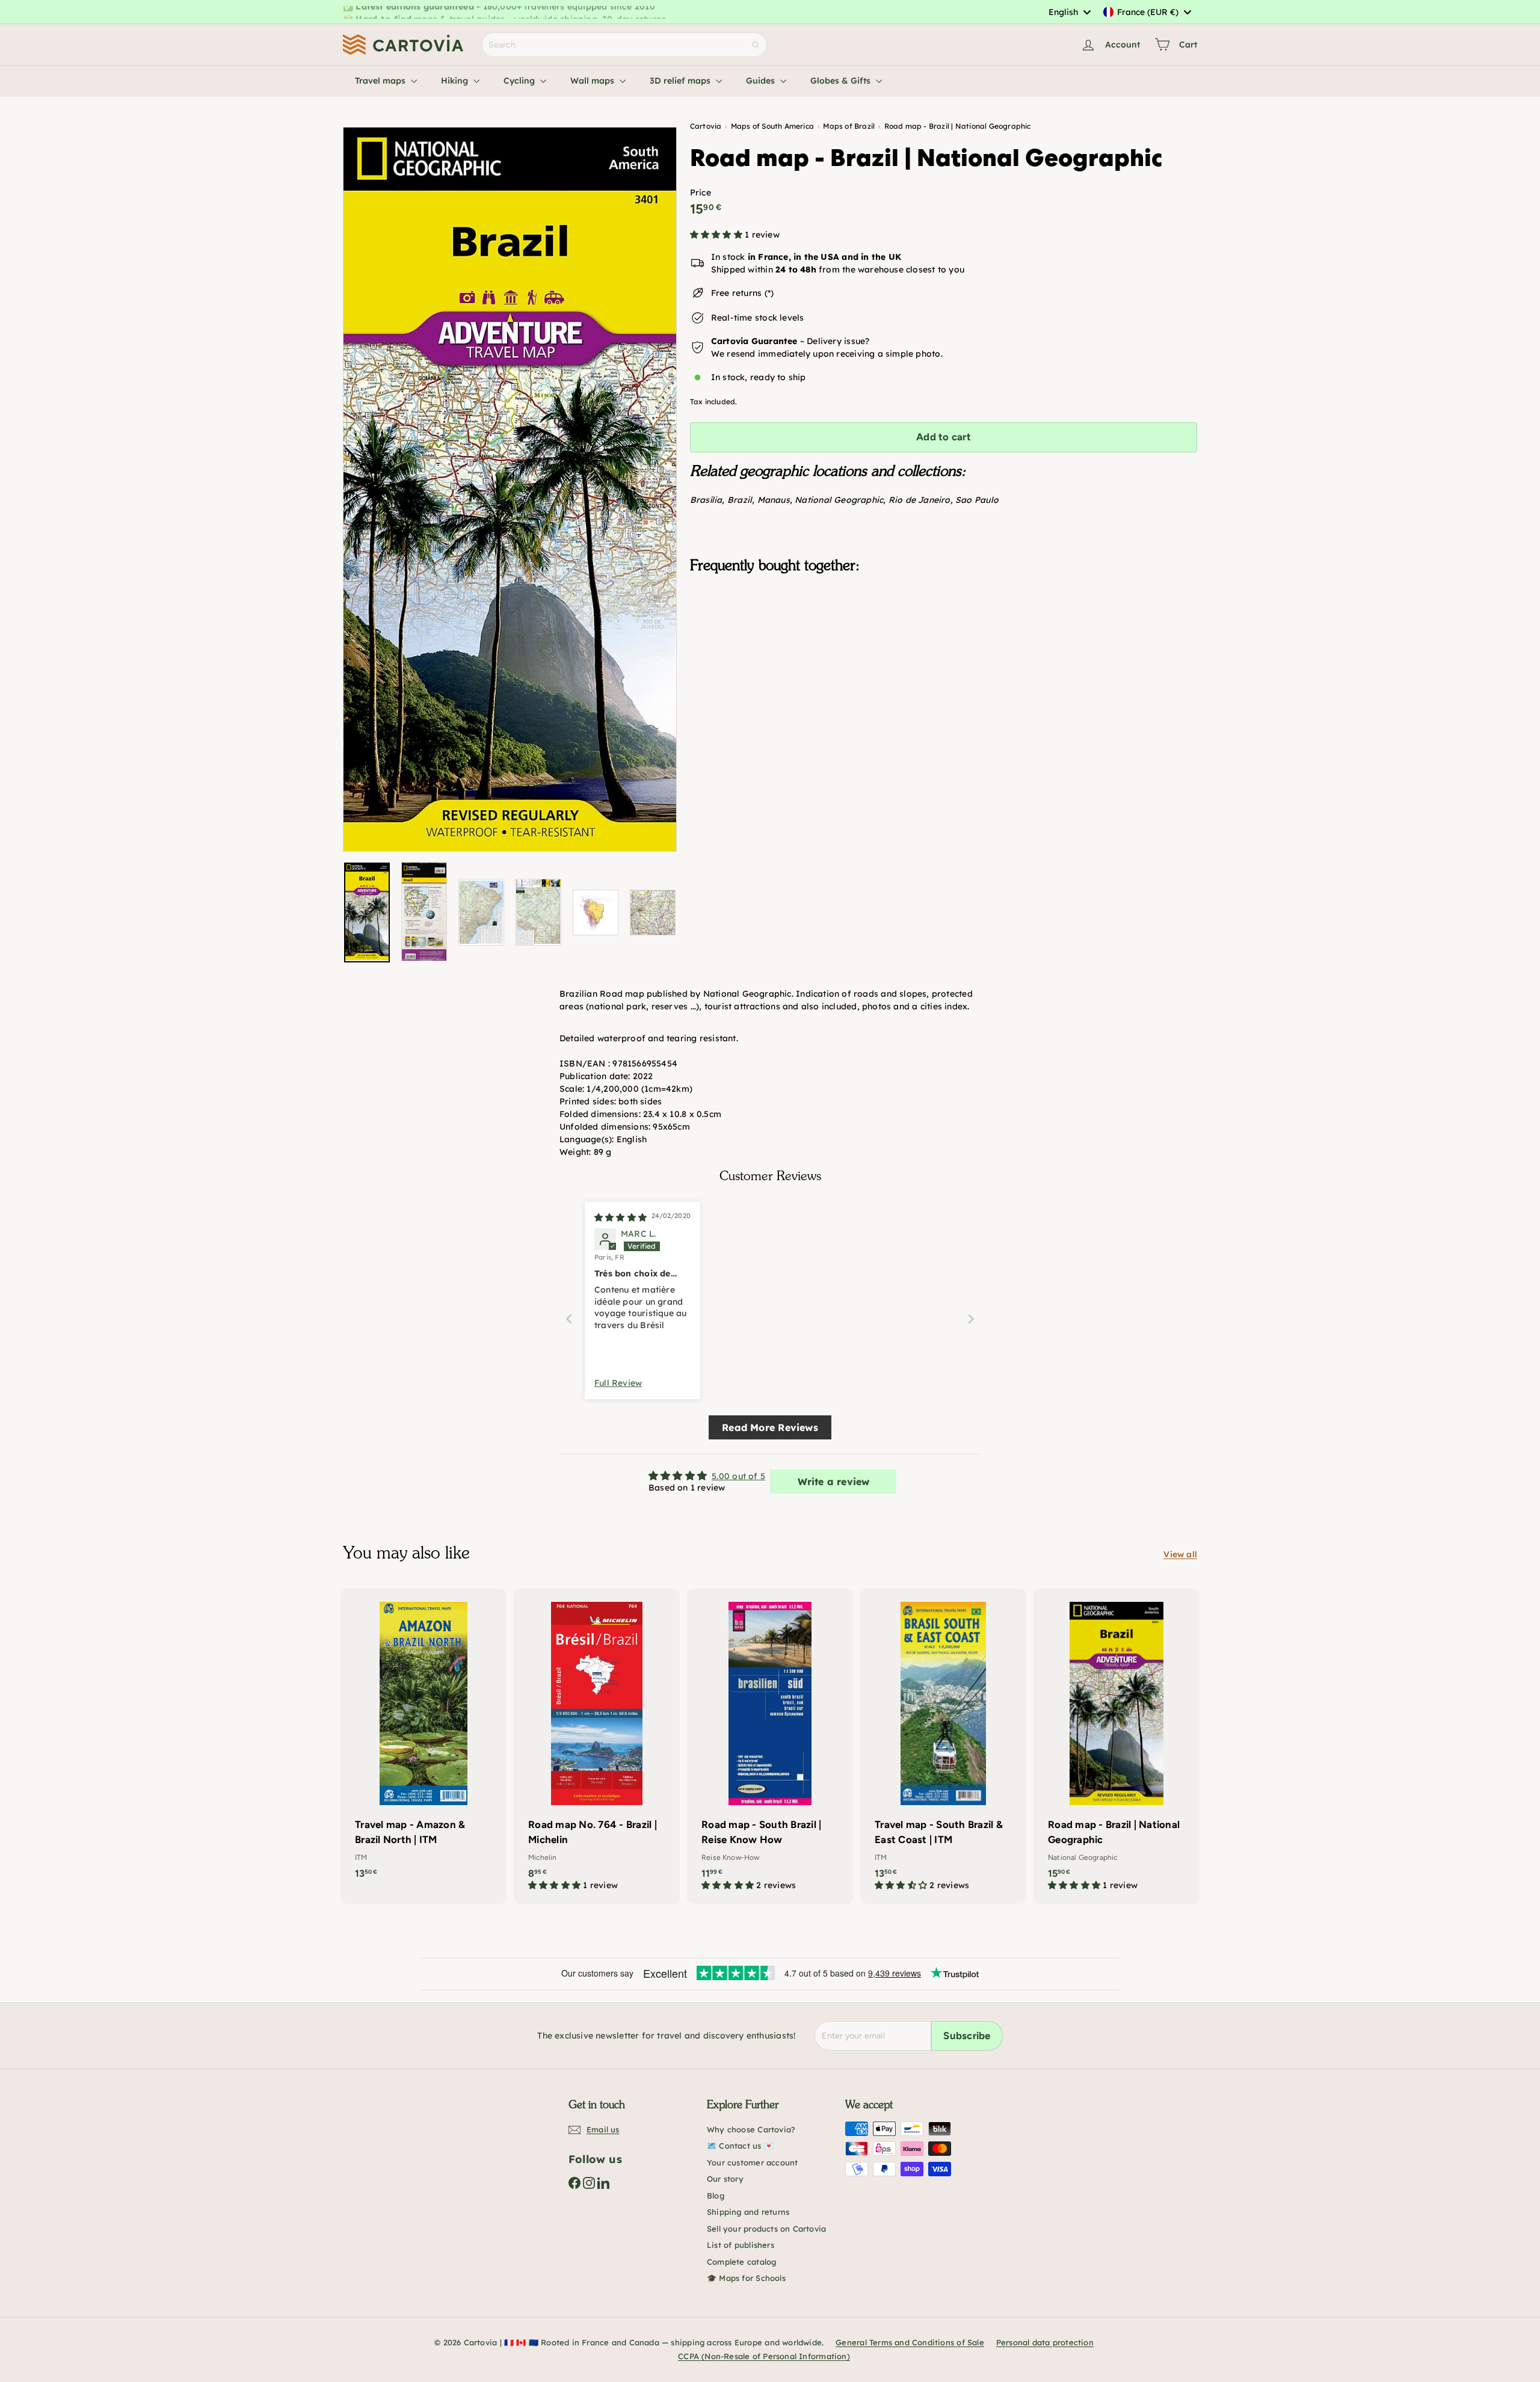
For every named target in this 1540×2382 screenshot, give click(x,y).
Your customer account (752, 2162)
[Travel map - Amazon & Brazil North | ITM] (423, 1740)
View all (1180, 1554)
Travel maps (381, 81)
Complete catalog (741, 2262)
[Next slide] (971, 1319)
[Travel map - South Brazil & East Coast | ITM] (943, 1746)
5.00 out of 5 (738, 1476)
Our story (725, 2179)
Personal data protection (1045, 2342)
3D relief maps (681, 81)
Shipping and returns (748, 2212)
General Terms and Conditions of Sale (910, 2342)
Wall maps (593, 81)
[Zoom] (510, 489)
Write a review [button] (834, 1482)
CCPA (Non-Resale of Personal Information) (764, 2356)
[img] (621, 1217)
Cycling (520, 81)
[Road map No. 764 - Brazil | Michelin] (597, 1746)
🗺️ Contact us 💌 (740, 2146)
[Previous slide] (569, 1319)
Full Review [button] (618, 1383)
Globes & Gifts (842, 81)
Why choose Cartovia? (751, 2129)
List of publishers (741, 2245)
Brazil (740, 500)
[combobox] (1069, 12)
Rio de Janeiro (919, 500)
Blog (716, 2196)
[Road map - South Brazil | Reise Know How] (770, 1746)
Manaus (774, 500)
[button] (717, 235)
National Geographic (839, 500)
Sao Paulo (977, 500)
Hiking (456, 81)
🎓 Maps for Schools (746, 2278)
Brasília (706, 500)
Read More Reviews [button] (770, 1427)
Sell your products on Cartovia (766, 2229)
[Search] (756, 45)
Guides (762, 81)
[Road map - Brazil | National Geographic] (944, 643)
